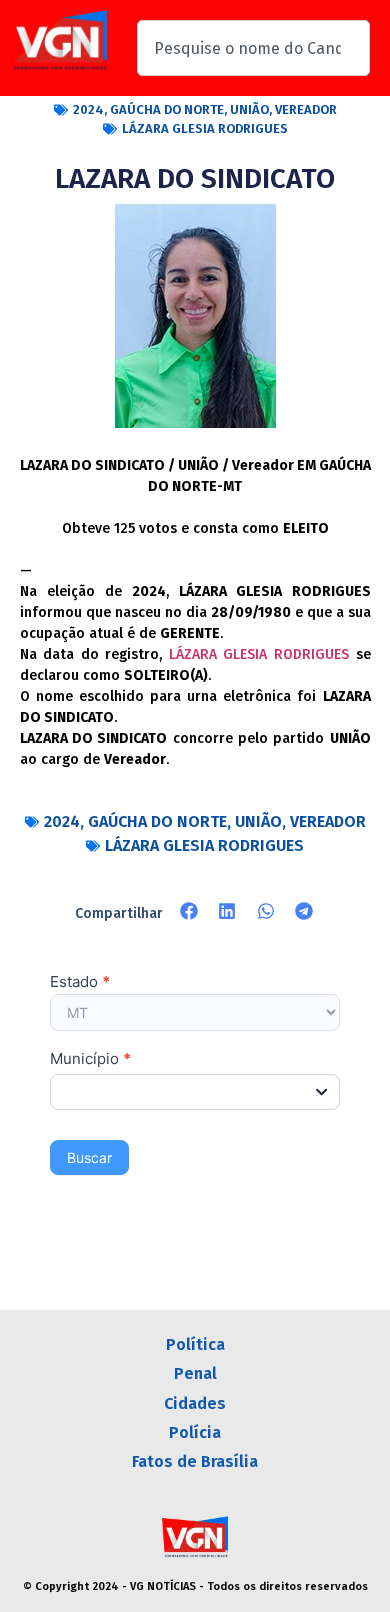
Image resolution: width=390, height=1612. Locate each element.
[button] (189, 911)
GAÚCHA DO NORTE (167, 109)
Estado (80, 982)
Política (195, 1344)
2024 (88, 109)
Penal (195, 1373)
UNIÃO (249, 109)
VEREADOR (306, 109)
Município (90, 1059)
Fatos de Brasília (195, 1461)
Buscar (89, 1157)
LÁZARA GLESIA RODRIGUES (205, 128)
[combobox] (253, 48)
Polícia (195, 1432)
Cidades (195, 1403)
